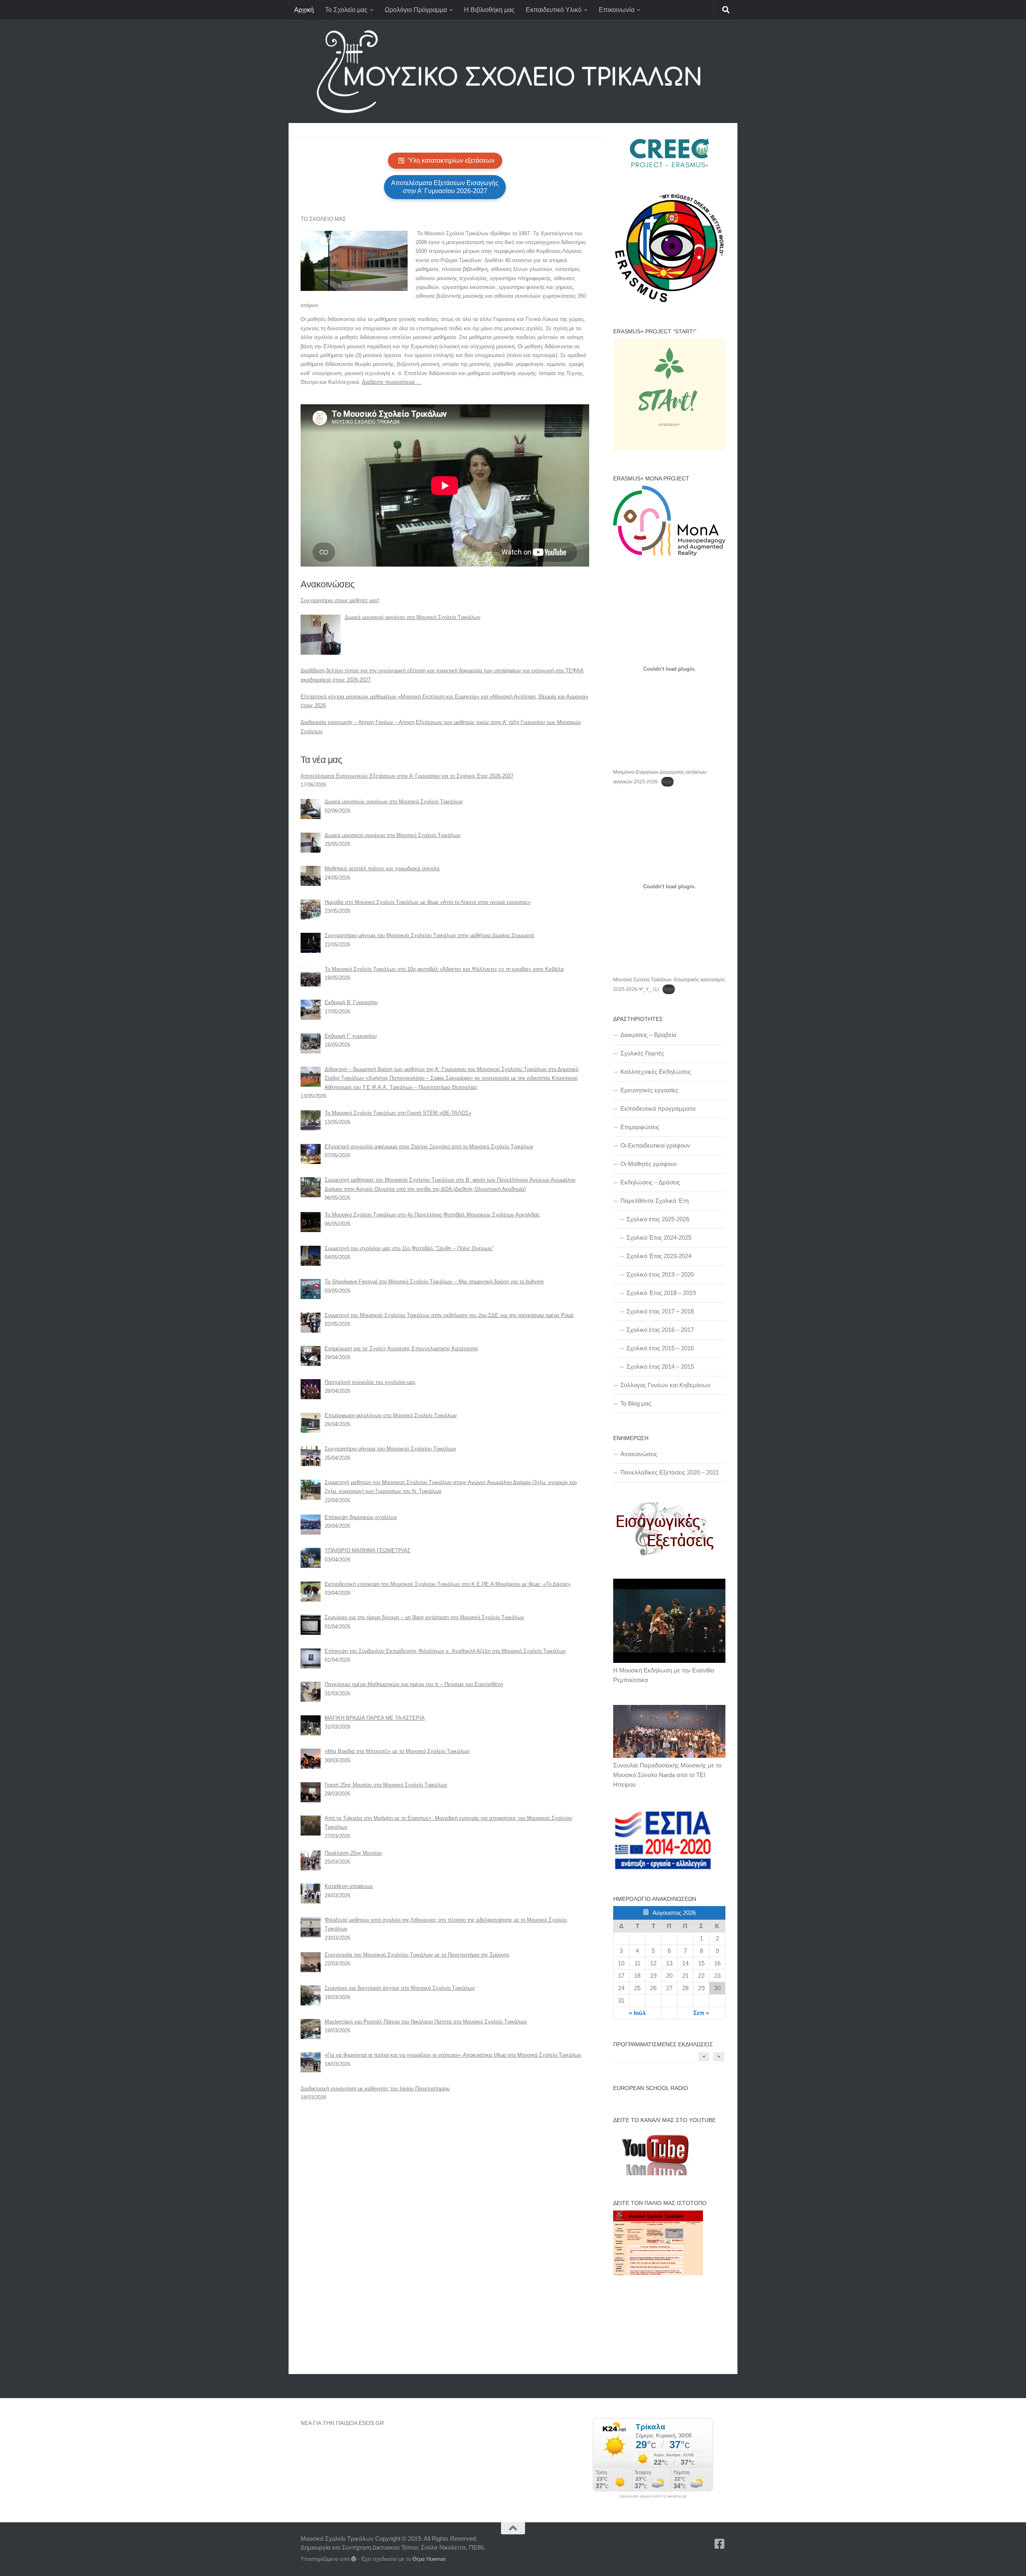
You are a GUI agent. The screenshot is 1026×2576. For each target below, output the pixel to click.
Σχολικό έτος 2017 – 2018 (660, 1311)
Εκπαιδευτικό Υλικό (554, 10)
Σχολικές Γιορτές (642, 1053)
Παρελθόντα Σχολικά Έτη (654, 1201)
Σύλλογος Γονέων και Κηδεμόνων (665, 1385)
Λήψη (668, 782)
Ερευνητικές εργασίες (649, 1090)
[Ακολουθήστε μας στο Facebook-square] (720, 2544)
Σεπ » (701, 2013)
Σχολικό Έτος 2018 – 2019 (661, 1293)
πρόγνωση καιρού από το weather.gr (653, 2496)
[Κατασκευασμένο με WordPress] (354, 2559)
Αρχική (304, 10)
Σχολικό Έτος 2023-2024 (659, 1256)
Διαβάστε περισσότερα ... (392, 382)
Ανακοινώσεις (639, 1454)
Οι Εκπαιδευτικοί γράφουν (655, 1145)
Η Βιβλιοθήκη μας (489, 10)
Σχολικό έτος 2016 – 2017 (660, 1330)
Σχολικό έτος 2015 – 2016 (660, 1348)
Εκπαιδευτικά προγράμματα (658, 1108)
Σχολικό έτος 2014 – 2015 (660, 1367)
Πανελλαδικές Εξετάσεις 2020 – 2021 (670, 1472)
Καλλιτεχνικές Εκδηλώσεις (656, 1072)
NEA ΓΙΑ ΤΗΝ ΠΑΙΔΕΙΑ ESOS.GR (342, 2423)
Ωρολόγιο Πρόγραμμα (416, 10)
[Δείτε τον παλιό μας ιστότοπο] (658, 2273)
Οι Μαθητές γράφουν (649, 1164)
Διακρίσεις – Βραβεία (648, 1035)
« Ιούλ (637, 2013)
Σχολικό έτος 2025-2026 (658, 1219)
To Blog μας (636, 1403)
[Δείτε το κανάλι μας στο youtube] (653, 2173)
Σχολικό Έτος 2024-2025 (659, 1238)
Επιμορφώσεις (640, 1127)
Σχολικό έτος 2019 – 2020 (660, 1274)
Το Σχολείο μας (346, 10)
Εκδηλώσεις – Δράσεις (650, 1182)
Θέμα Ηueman (429, 2559)
